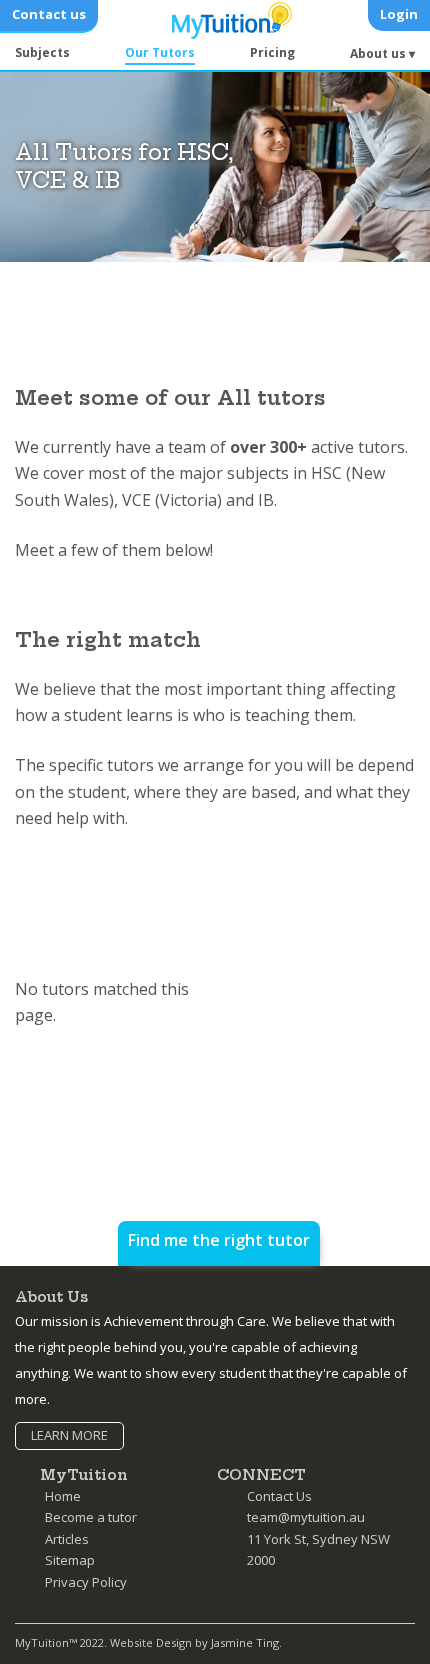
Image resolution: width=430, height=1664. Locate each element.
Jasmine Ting (245, 1642)
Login (399, 14)
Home (63, 1496)
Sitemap (70, 1560)
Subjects (42, 52)
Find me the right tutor (219, 1240)
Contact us (49, 14)
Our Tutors (160, 52)
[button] (382, 55)
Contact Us (279, 1496)
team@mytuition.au (306, 1517)
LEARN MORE (69, 1435)
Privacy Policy (86, 1582)
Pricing (272, 52)
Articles (67, 1539)
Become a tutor (91, 1517)
